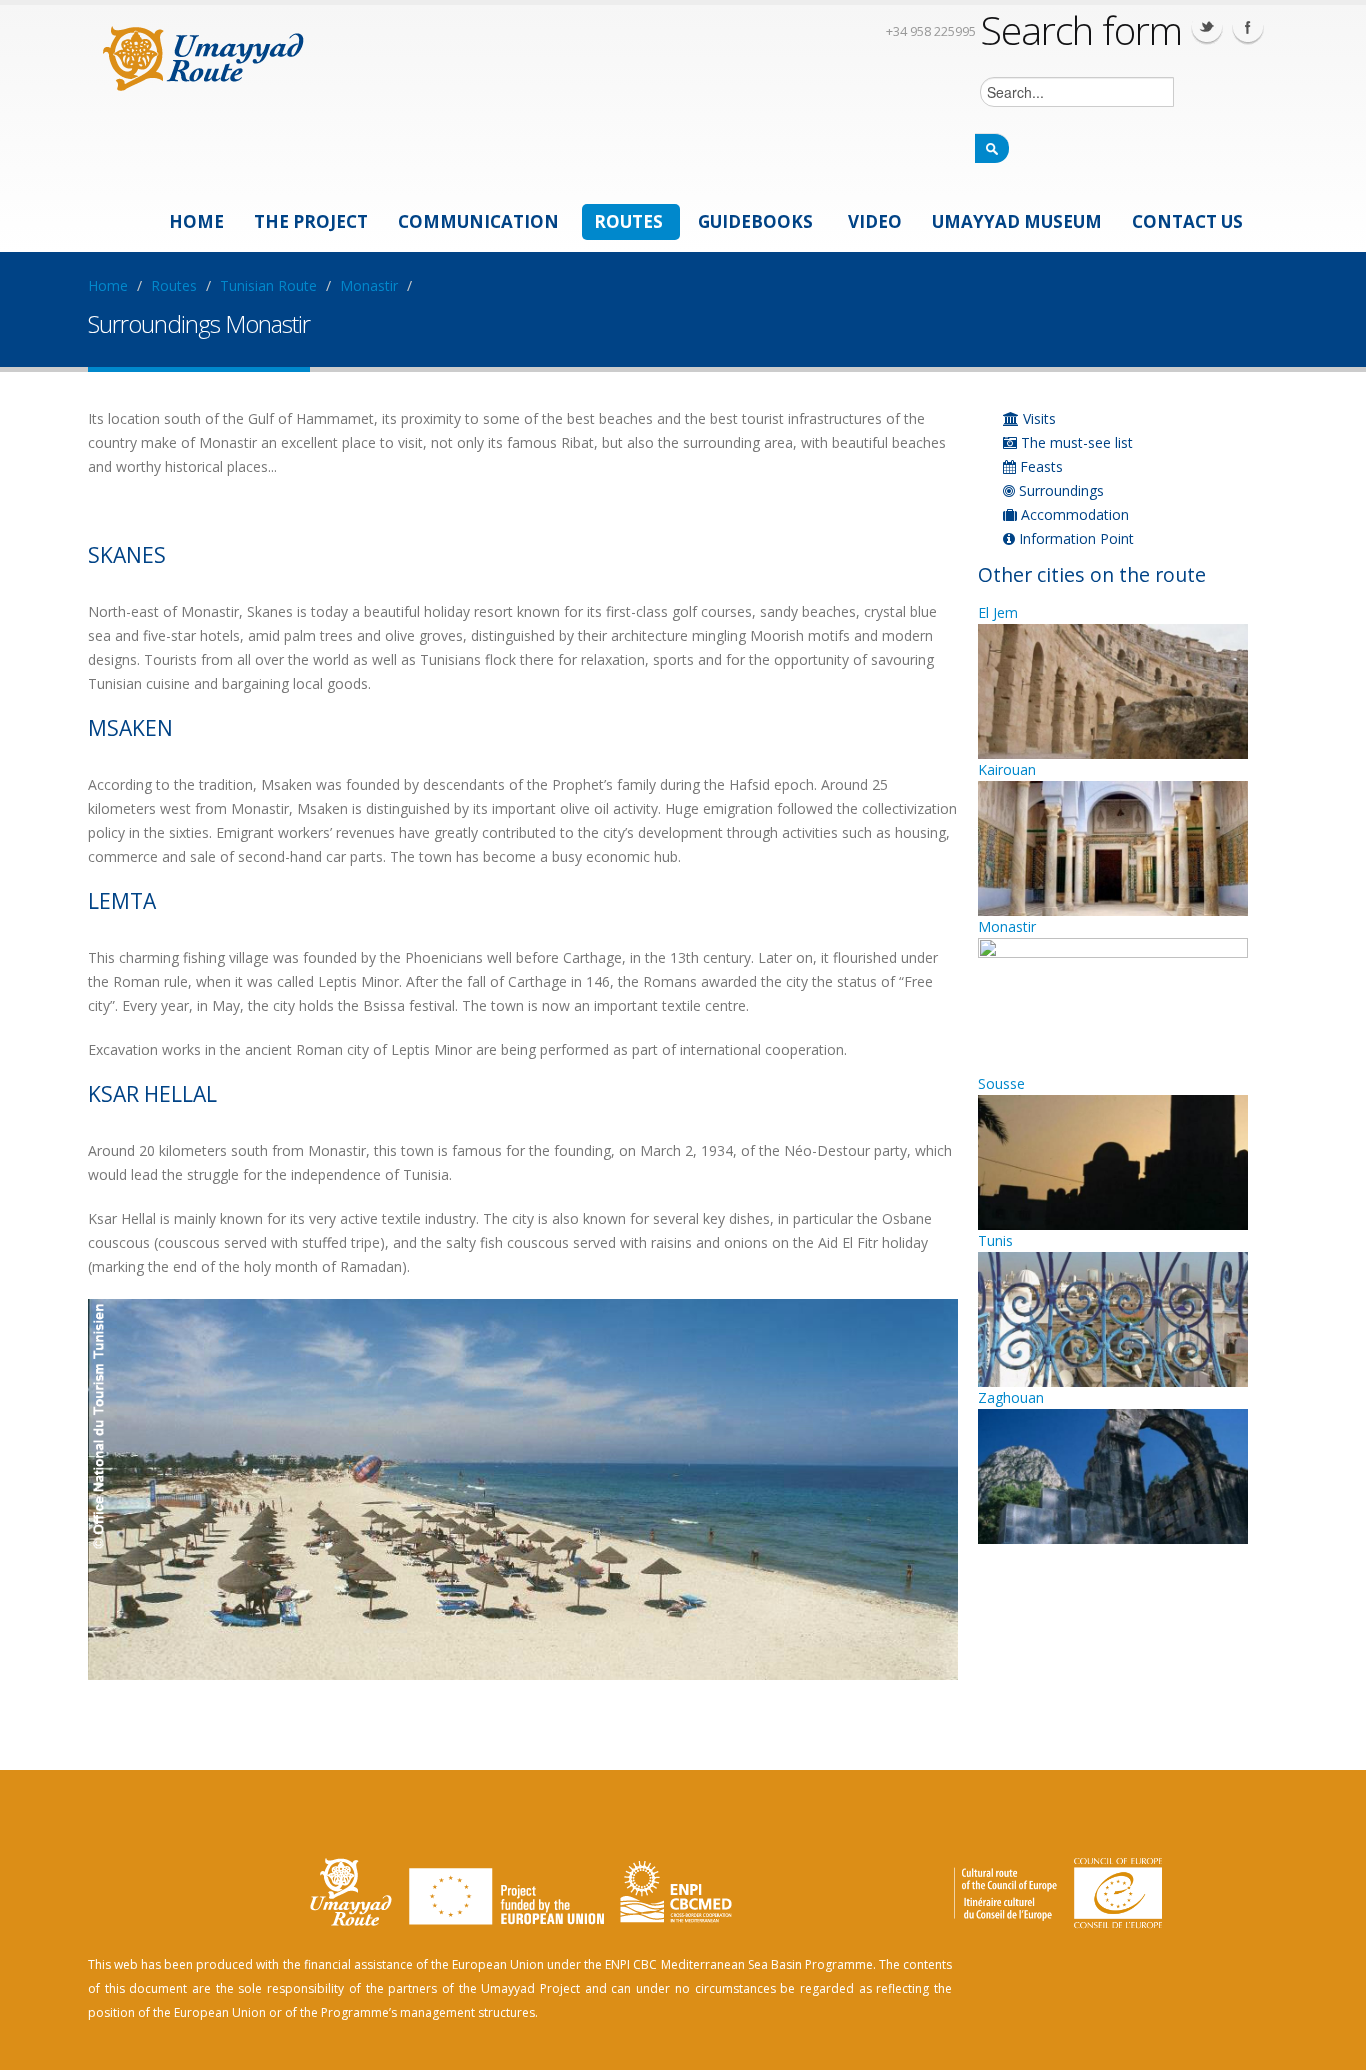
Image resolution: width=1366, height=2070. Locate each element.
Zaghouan (1011, 1397)
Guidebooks (755, 221)
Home (196, 221)
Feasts (1039, 466)
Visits (1037, 418)
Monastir (369, 285)
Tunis (995, 1240)
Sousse (1001, 1083)
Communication (478, 221)
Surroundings (1059, 490)
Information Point (1074, 538)
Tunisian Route (268, 285)
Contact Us (1187, 221)
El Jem (998, 612)
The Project (311, 221)
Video (875, 221)
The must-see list (1075, 442)
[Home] (203, 55)
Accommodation (1073, 514)
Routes (628, 221)
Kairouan (1007, 769)
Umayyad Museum (1017, 221)
